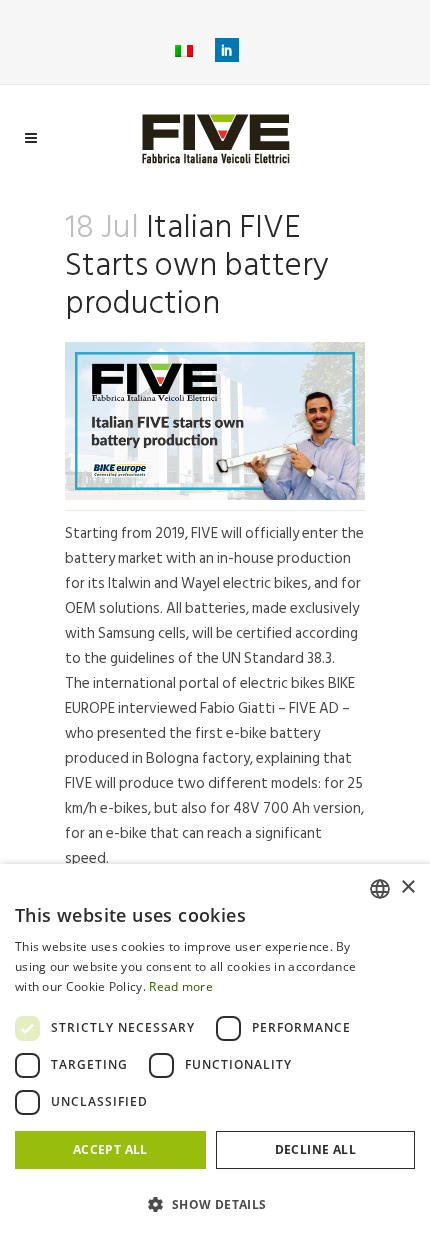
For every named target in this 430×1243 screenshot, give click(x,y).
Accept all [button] (110, 1149)
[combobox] (380, 889)
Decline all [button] (315, 1149)
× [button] (407, 887)
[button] (215, 1205)
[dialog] (215, 1053)
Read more (181, 986)
